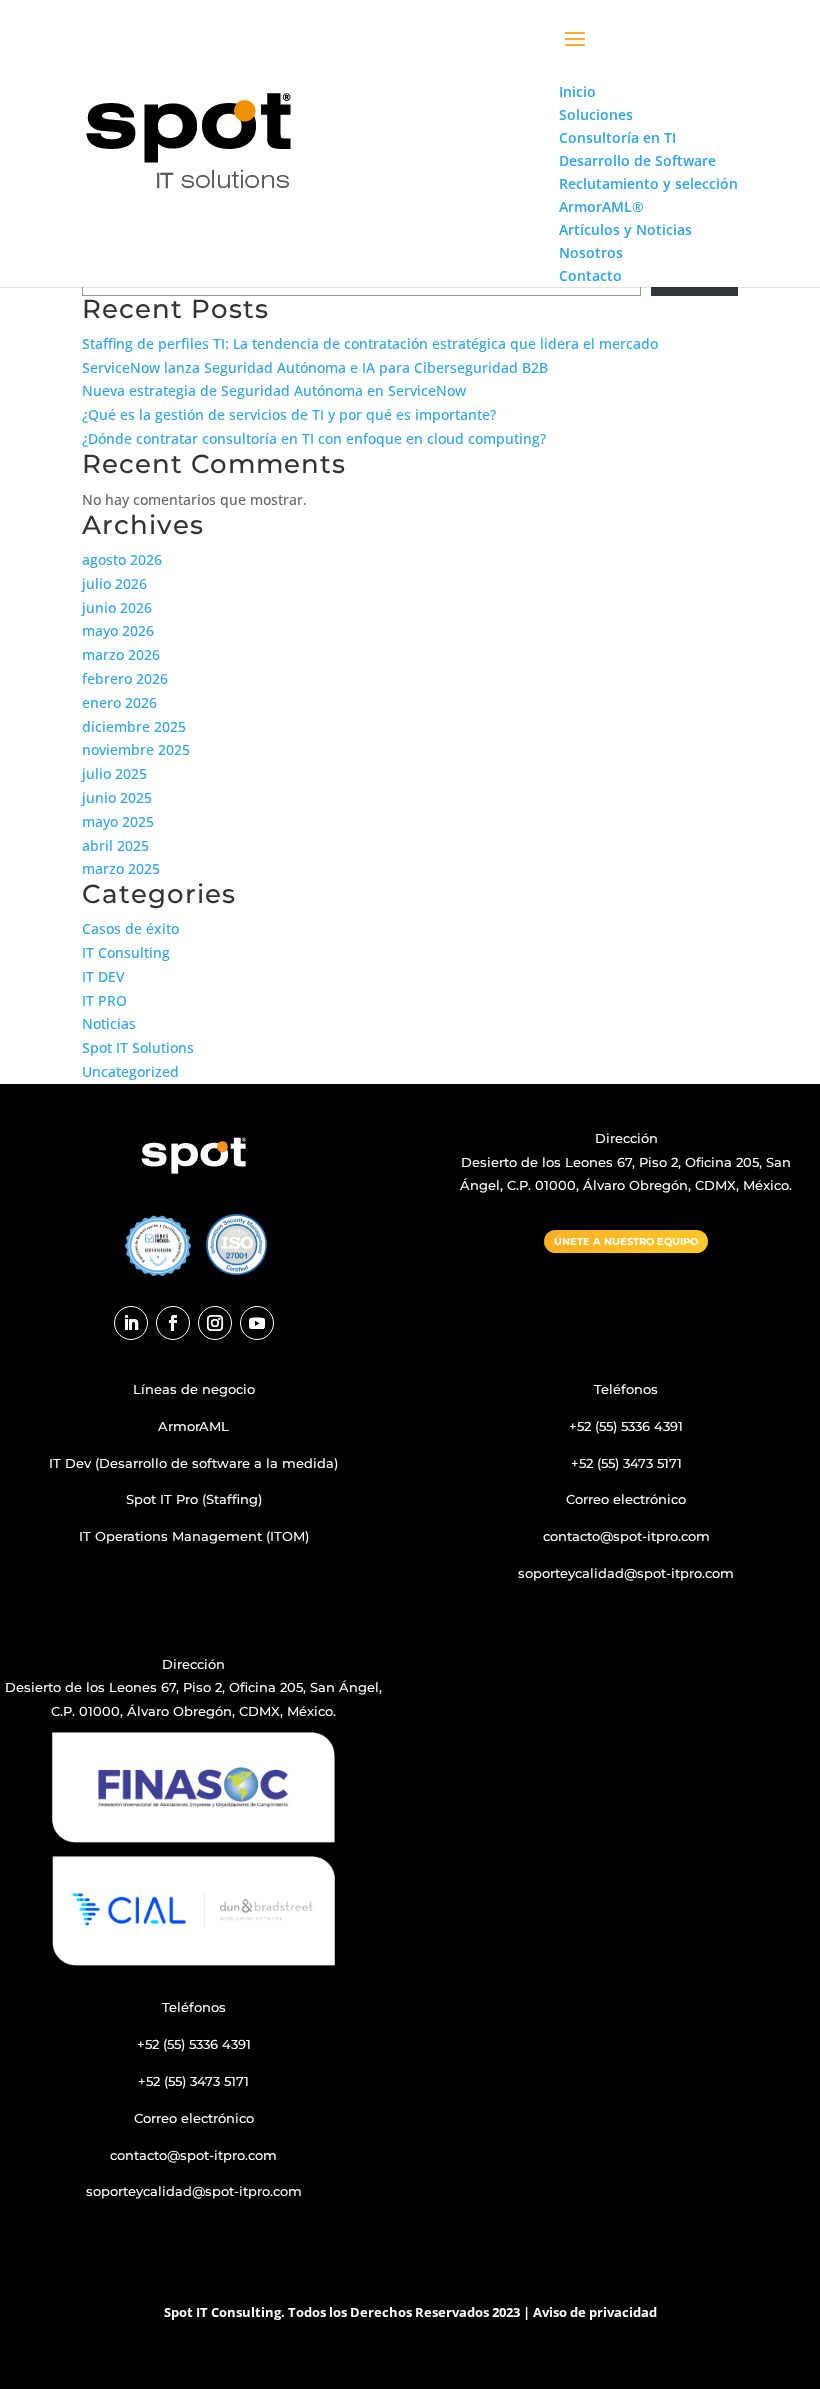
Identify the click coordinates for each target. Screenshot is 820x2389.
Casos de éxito (130, 928)
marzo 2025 (121, 868)
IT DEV (103, 976)
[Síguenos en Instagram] (215, 1323)
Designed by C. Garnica (626, 1610)
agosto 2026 (122, 559)
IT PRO (104, 1000)
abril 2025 (115, 845)
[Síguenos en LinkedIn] (131, 1323)
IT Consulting (126, 952)
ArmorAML (193, 1426)
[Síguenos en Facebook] (173, 1323)
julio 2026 (114, 583)
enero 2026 (119, 702)
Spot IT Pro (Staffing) (194, 1499)
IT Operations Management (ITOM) (194, 1536)
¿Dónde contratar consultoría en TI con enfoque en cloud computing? (314, 438)
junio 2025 (117, 797)
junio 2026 (117, 607)
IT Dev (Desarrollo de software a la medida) (193, 1463)
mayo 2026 (118, 630)
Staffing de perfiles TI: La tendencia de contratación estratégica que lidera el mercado (370, 343)
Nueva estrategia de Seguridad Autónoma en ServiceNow (274, 390)
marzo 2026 (121, 654)
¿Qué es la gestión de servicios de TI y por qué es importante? (289, 414)
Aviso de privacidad (595, 2312)
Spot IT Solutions (138, 1047)
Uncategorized (130, 1071)
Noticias (109, 1023)
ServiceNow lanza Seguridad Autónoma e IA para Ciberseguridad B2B (315, 367)
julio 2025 (114, 773)
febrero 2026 (125, 678)
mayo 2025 (118, 821)
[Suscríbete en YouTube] (257, 1323)
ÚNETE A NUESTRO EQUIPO (626, 1241)
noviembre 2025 (136, 749)
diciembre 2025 (134, 726)
